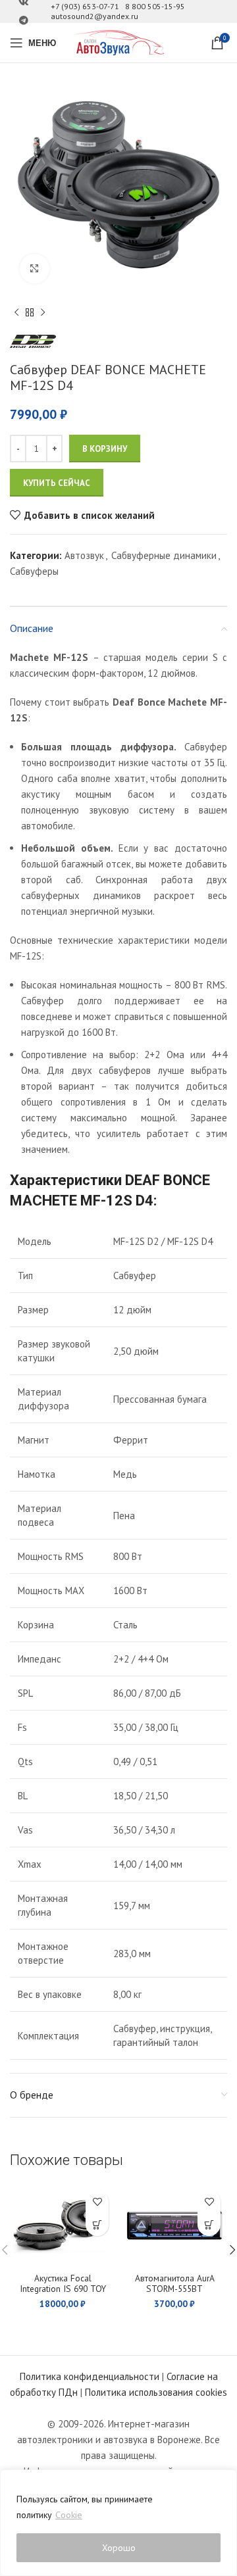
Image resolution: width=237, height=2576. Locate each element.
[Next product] (43, 313)
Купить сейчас (57, 483)
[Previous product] (16, 313)
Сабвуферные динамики (164, 555)
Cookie (69, 2515)
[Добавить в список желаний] (97, 2201)
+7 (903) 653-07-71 (85, 6)
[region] (118, 2523)
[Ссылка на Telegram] (24, 21)
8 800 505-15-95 (155, 6)
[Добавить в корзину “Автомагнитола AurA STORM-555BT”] (209, 2224)
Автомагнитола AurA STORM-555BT (175, 2283)
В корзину (105, 449)
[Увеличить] (35, 269)
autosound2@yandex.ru (94, 16)
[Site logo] (118, 42)
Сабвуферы (34, 571)
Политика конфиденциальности (90, 2376)
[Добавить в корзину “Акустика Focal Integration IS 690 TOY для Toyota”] (97, 2224)
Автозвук (84, 555)
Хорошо (119, 2548)
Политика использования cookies (156, 2392)
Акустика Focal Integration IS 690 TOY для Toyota (63, 2289)
